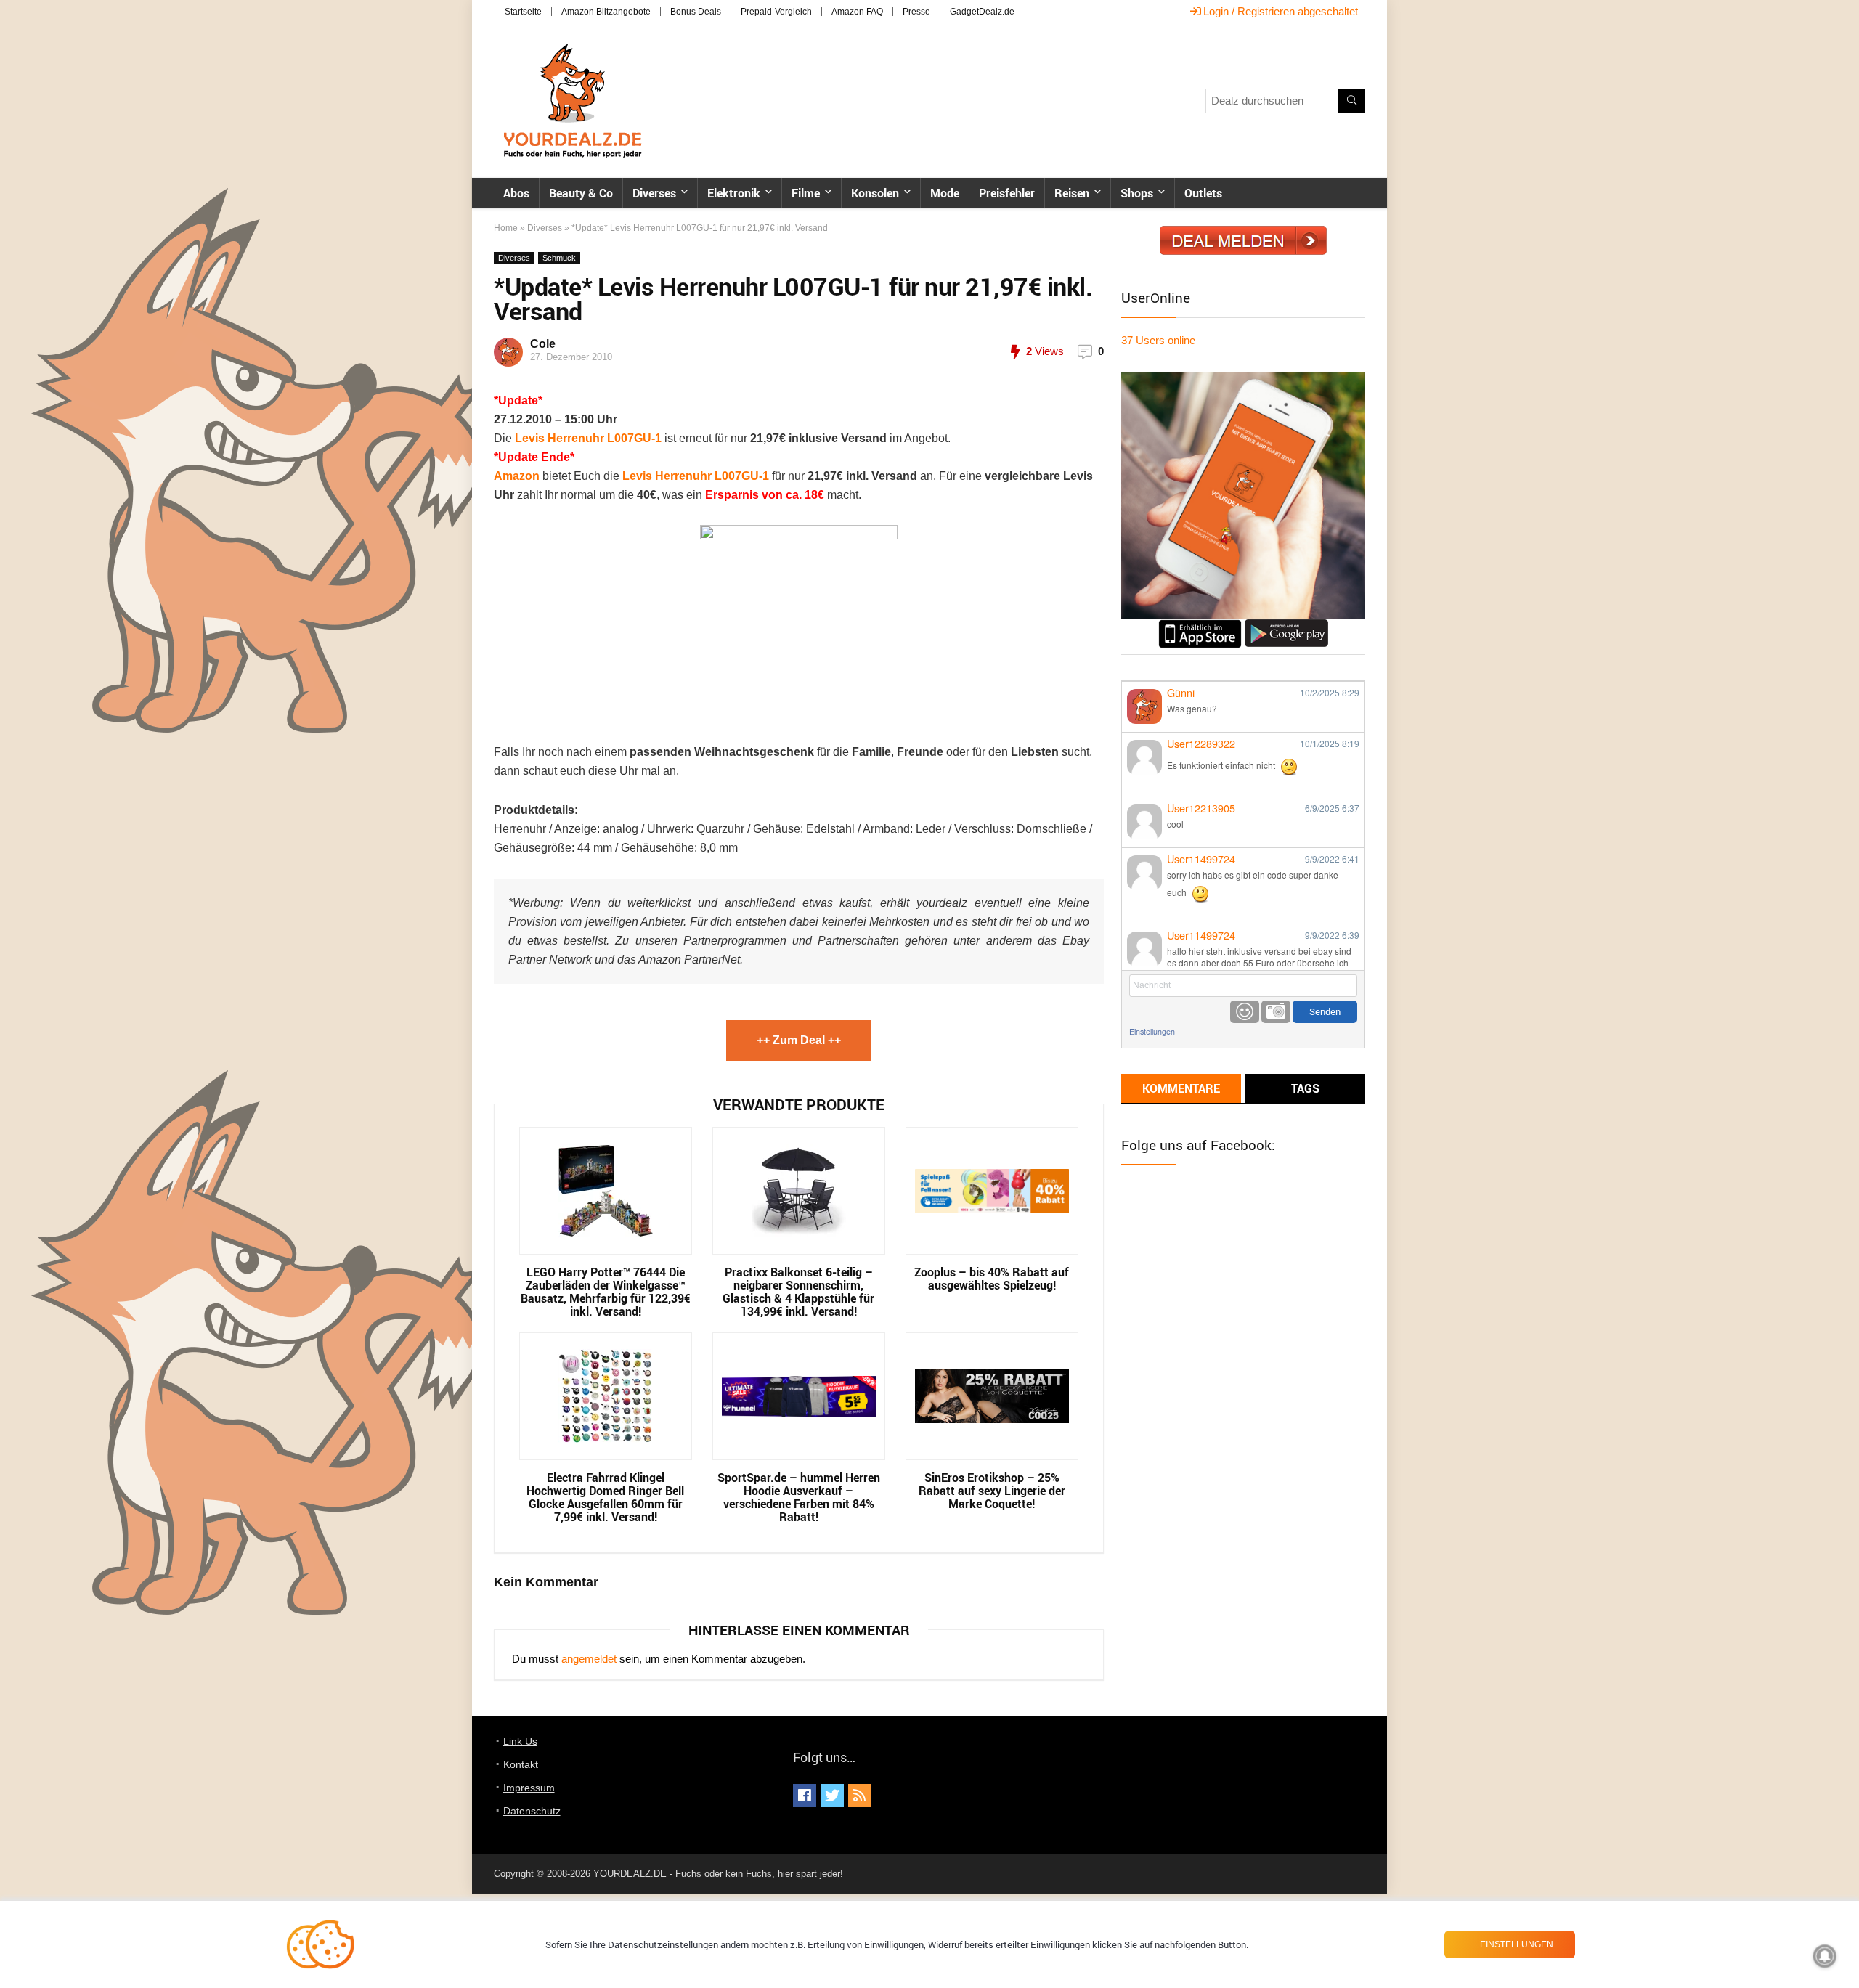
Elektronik (734, 193)
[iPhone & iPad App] (1200, 626)
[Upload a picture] (1276, 1012)
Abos (516, 193)
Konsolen (875, 193)
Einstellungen (1152, 1031)
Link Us (520, 1741)
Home (506, 228)
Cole (543, 344)
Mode (945, 193)
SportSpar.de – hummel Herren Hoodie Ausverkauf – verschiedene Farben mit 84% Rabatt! (799, 1497)
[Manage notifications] (1825, 1956)
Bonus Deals (696, 12)
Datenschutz (532, 1811)
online (1158, 340)
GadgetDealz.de (982, 12)
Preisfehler (1007, 193)
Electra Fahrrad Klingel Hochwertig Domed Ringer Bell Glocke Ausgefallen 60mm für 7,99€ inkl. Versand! (605, 1497)
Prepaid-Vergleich (776, 12)
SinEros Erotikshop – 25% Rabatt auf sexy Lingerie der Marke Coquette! (992, 1491)
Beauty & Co (581, 193)
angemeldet (589, 1659)
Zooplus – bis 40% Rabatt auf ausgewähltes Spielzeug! (992, 1279)
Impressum (529, 1788)
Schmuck (559, 258)
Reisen (1072, 193)
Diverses (654, 193)
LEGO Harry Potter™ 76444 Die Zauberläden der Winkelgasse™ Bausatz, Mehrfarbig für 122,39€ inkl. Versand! (606, 1292)
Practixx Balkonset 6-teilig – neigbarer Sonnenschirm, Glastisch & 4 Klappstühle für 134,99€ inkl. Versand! (798, 1292)
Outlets (1203, 193)
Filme (806, 193)
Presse (916, 12)
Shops (1137, 193)
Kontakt (521, 1764)
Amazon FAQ (857, 12)
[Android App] (1286, 626)
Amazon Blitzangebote (606, 12)
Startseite (523, 12)
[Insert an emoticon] (1245, 1012)
